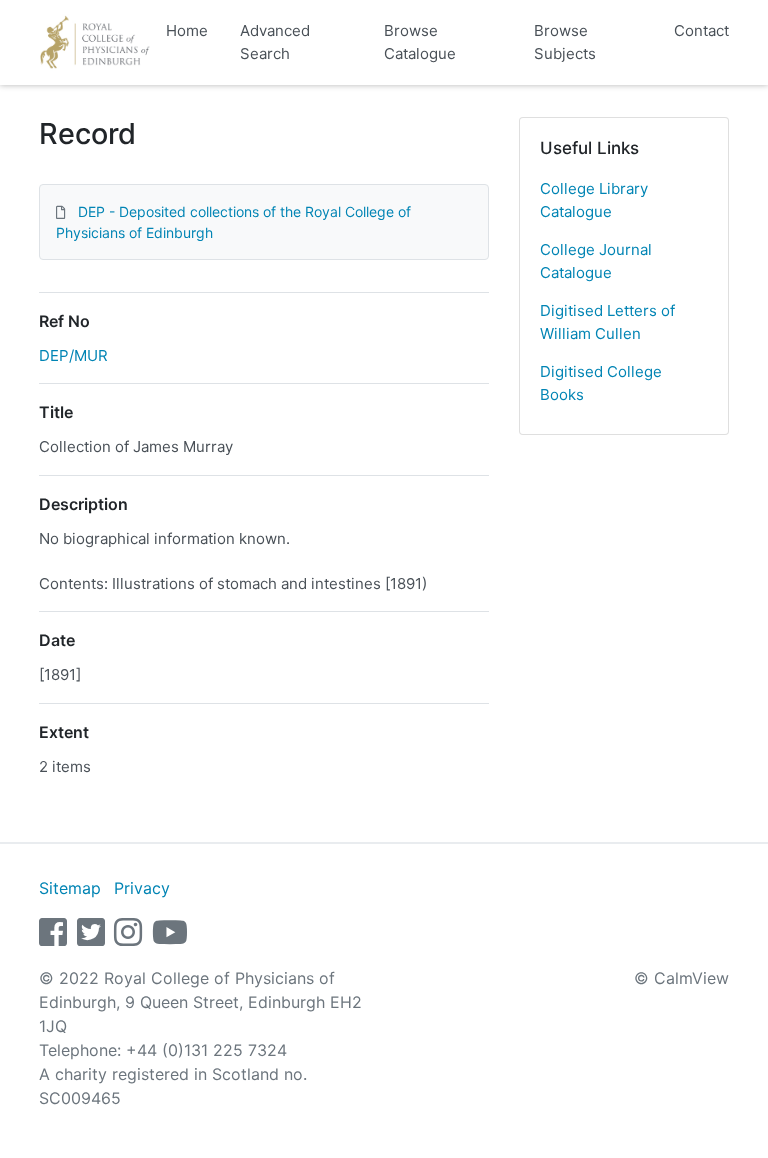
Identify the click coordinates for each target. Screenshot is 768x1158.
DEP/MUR (73, 355)
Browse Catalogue (420, 42)
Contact (701, 30)
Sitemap (70, 888)
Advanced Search (275, 42)
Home (187, 30)
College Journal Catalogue (596, 261)
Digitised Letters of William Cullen (607, 322)
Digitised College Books (601, 383)
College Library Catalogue (594, 200)
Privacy (142, 888)
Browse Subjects (565, 42)
